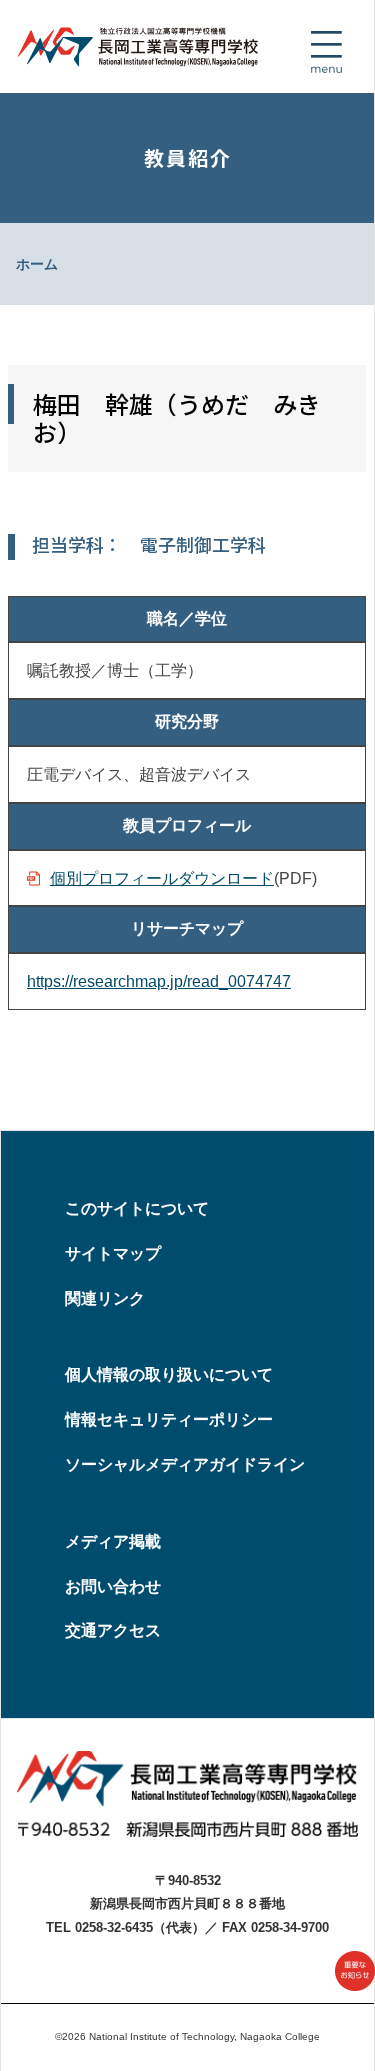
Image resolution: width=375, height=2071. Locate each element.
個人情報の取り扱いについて (169, 1374)
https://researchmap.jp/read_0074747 (159, 981)
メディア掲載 (113, 1541)
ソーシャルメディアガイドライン (185, 1464)
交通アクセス (113, 1630)
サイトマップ (113, 1253)
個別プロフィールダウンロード (162, 878)
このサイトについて (137, 1208)
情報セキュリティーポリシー (169, 1419)
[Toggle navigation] (326, 52)
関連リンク (105, 1298)
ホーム (37, 264)
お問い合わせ (113, 1586)
